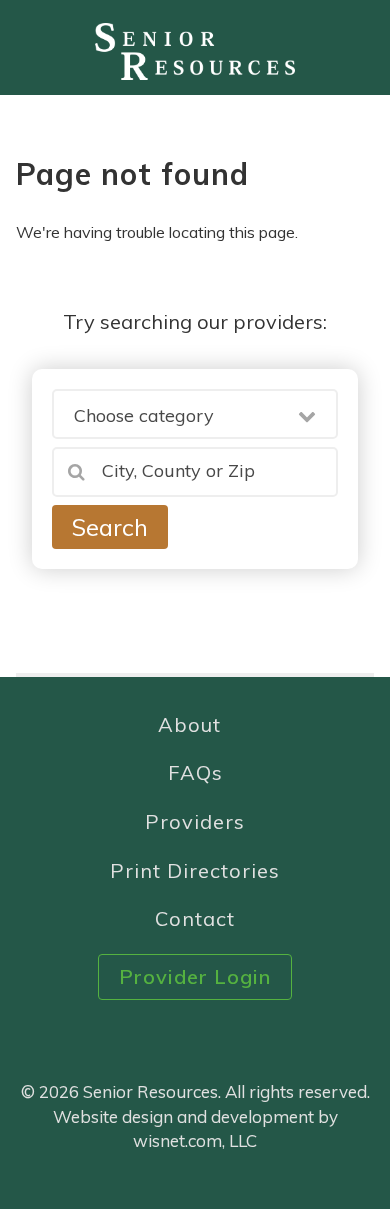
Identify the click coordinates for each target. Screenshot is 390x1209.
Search (110, 527)
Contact (195, 918)
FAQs (195, 772)
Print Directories (195, 870)
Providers (195, 821)
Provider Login (195, 976)
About (189, 724)
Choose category (144, 415)
